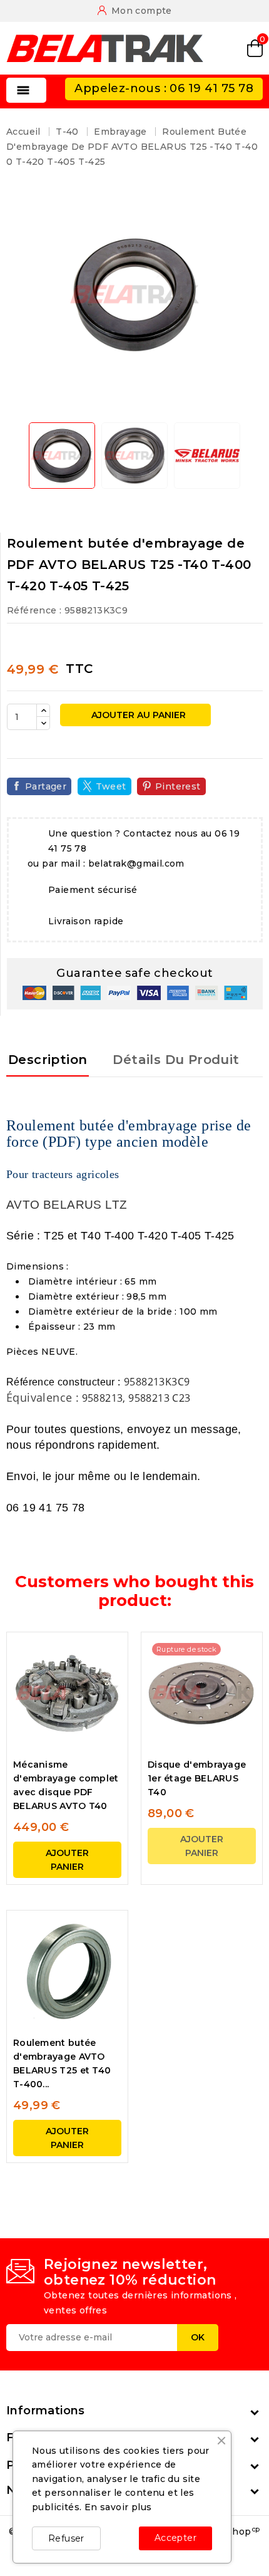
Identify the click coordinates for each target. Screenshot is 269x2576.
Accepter (175, 2538)
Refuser (66, 2538)
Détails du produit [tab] (176, 1060)
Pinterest (178, 786)
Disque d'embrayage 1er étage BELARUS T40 (197, 1778)
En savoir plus (118, 2507)
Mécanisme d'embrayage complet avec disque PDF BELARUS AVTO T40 (66, 1785)
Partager (46, 786)
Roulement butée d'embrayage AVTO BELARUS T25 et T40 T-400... (62, 2063)
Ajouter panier (67, 1860)
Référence (32, 610)
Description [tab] (48, 1060)
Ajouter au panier (137, 715)
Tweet (111, 786)
